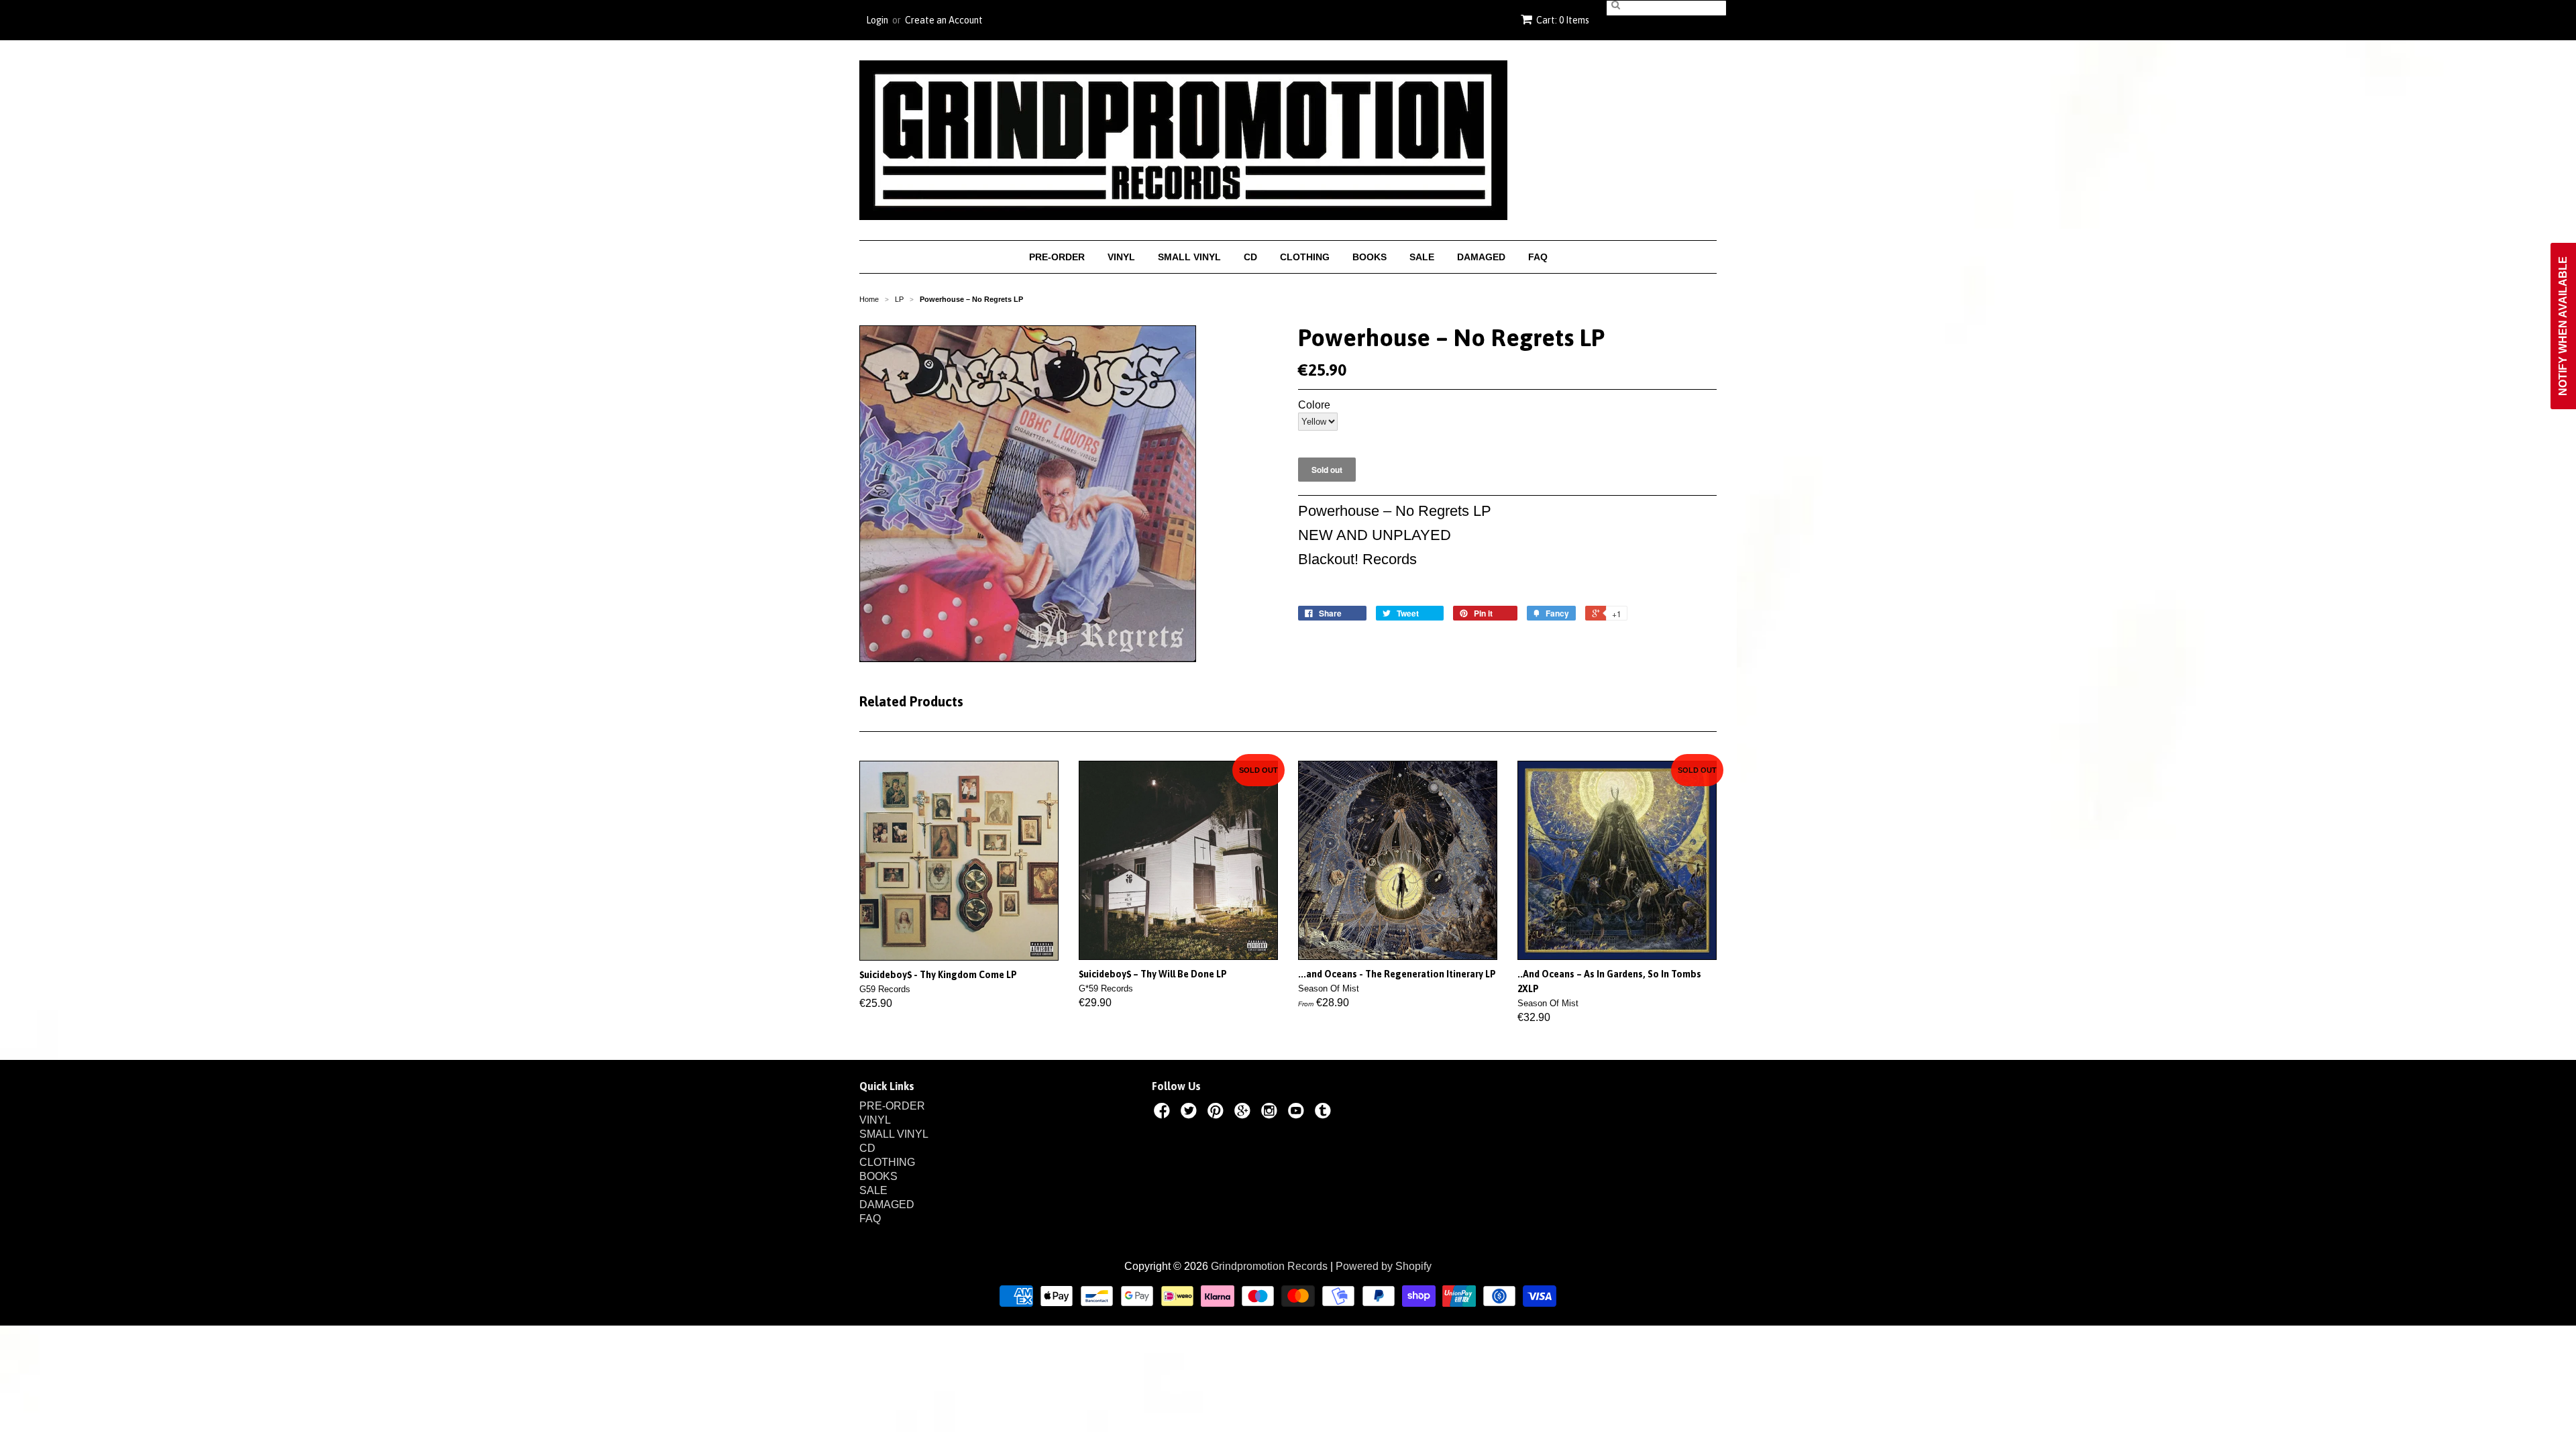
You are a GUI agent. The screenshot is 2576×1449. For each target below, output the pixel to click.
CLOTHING (1305, 257)
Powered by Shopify (1384, 1266)
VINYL (1121, 257)
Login (877, 20)
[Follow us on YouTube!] (1298, 1113)
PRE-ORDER (1057, 257)
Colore (1314, 405)
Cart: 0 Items (1563, 20)
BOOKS (1370, 257)
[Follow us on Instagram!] (1271, 1113)
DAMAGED (1481, 257)
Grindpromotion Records (1269, 1266)
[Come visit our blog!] (1325, 1113)
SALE (1422, 257)
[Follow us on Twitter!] (1191, 1113)
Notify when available (2563, 326)
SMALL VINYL (1189, 257)
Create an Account (944, 20)
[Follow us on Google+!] (1244, 1113)
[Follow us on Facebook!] (1164, 1113)
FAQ (1538, 257)
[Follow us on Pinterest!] (1218, 1113)
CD (1250, 257)
